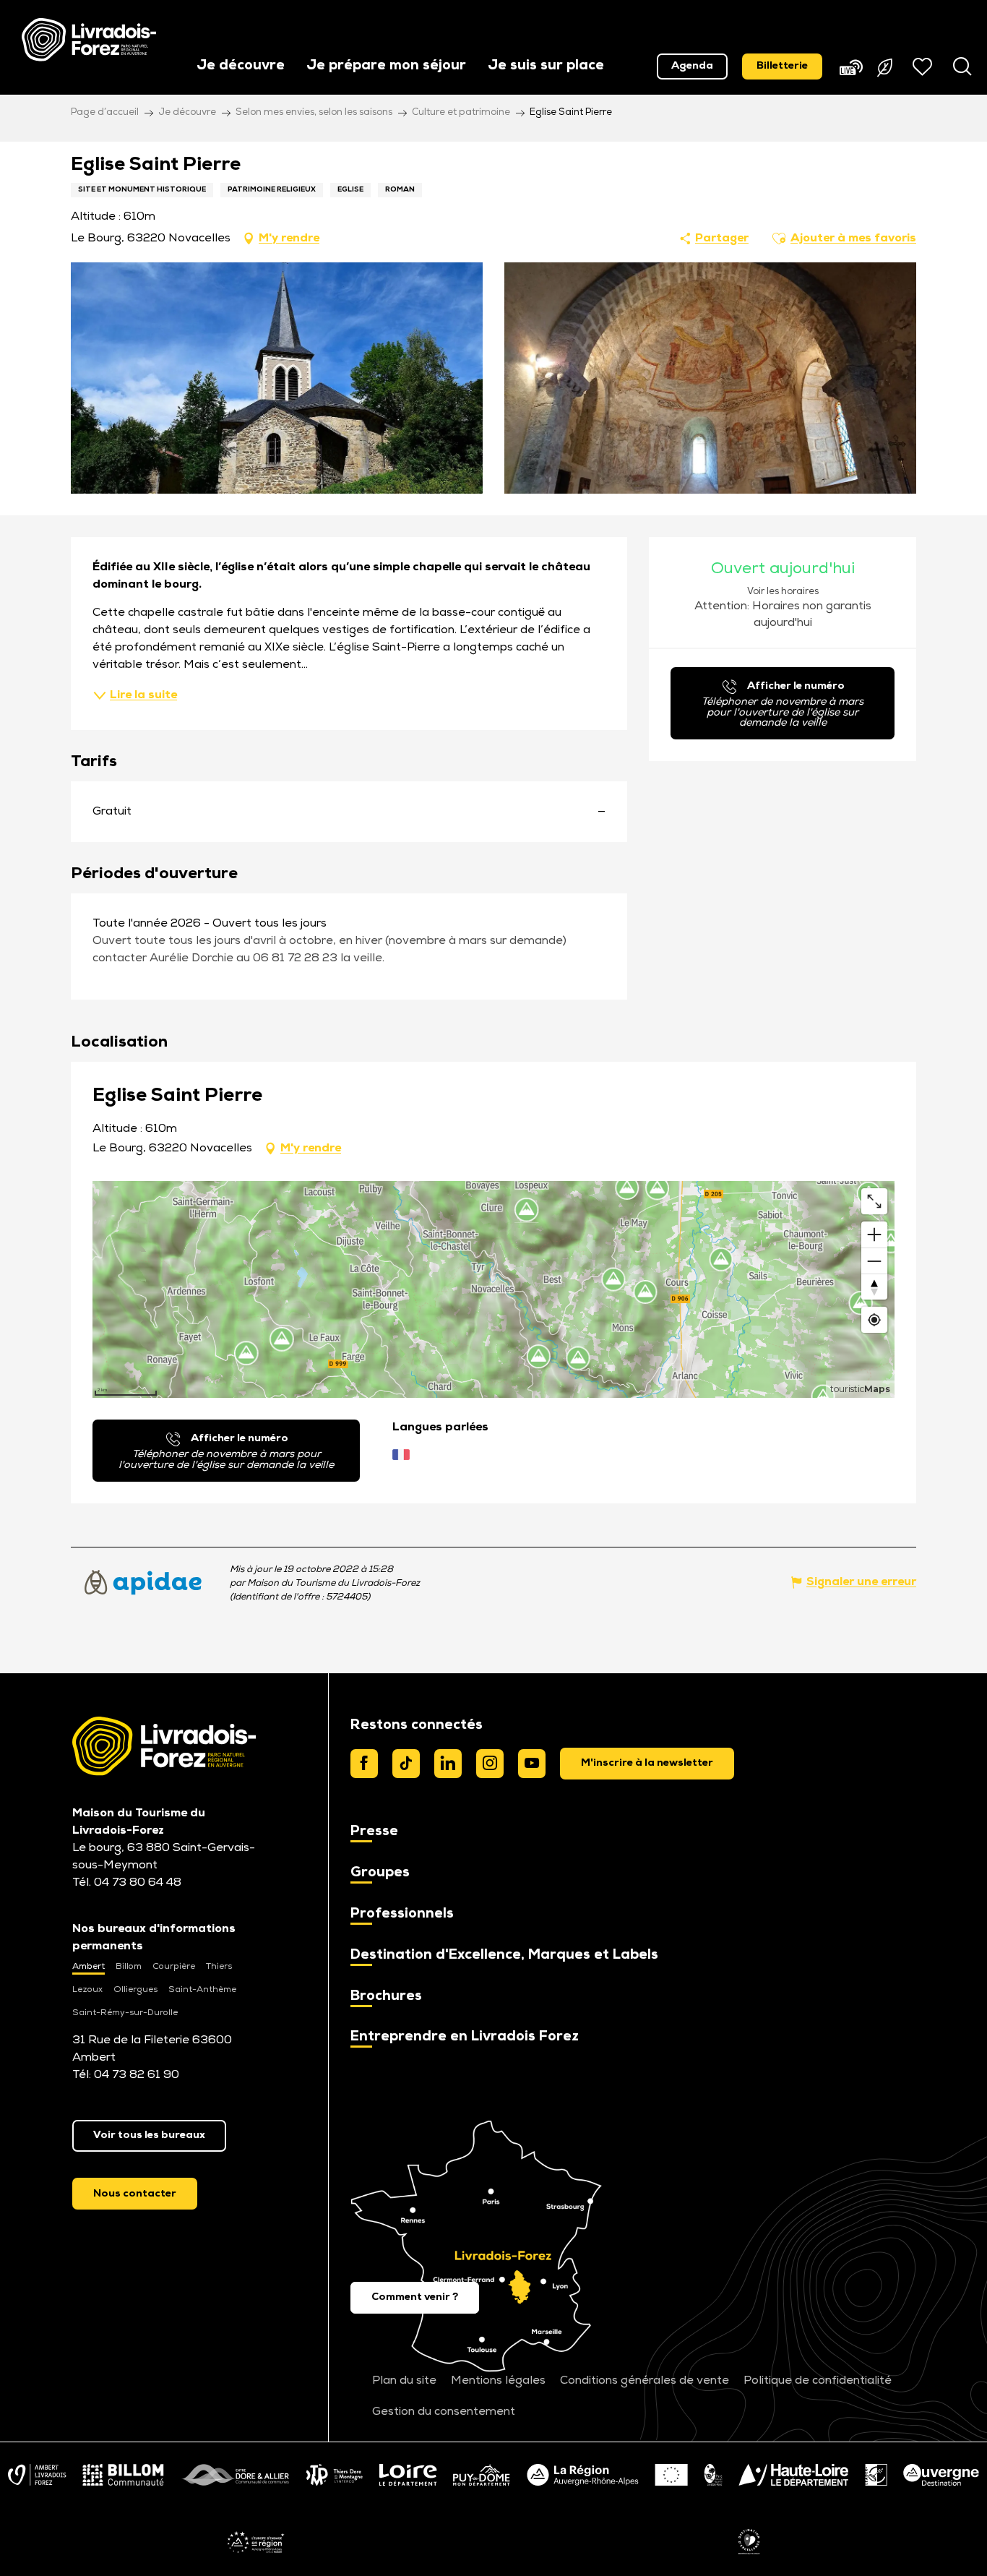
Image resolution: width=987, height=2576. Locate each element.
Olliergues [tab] (135, 1990)
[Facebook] (364, 1764)
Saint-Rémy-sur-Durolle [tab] (125, 2013)
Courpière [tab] (174, 1967)
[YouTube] (532, 1764)
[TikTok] (406, 1764)
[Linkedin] (448, 1764)
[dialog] (647, 1764)
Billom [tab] (129, 1967)
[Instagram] (490, 1764)
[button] (241, 67)
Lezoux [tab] (87, 1990)
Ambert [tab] (89, 1967)
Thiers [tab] (219, 1967)
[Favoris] (924, 66)
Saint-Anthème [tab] (202, 1990)
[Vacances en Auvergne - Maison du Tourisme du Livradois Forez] (89, 40)
